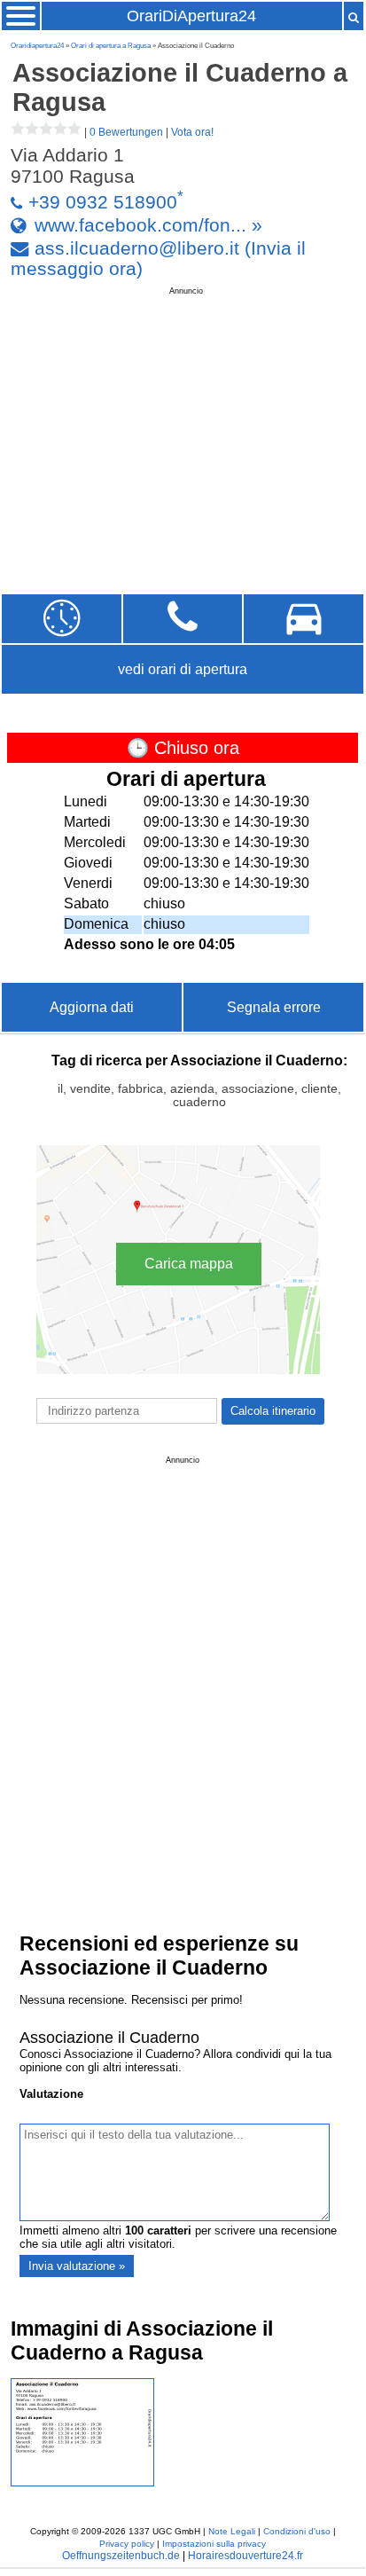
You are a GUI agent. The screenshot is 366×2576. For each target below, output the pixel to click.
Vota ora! (192, 132)
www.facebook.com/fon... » (148, 225)
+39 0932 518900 (103, 202)
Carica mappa (189, 1264)
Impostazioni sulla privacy (214, 2544)
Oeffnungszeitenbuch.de (121, 2556)
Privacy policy (127, 2544)
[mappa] (304, 619)
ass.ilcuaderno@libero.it (137, 247)
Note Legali (232, 2531)
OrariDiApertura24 (191, 16)
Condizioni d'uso (297, 2531)
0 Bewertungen (126, 132)
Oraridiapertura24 (37, 46)
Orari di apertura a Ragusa (111, 46)
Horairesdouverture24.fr (245, 2556)
